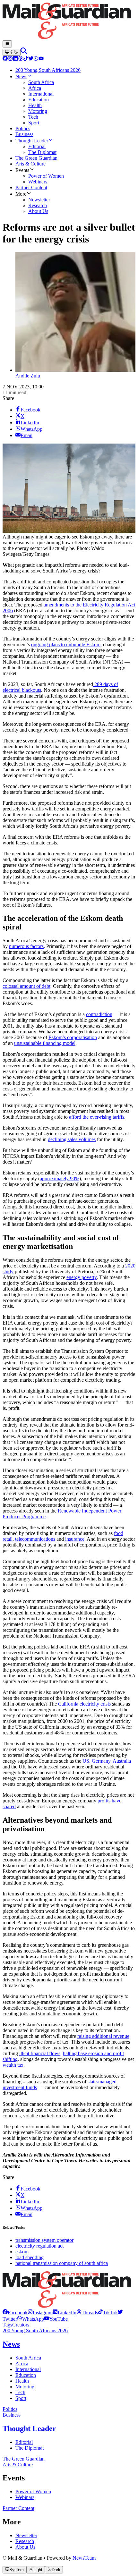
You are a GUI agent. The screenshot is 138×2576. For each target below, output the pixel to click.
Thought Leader (29, 2428)
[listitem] (15, 2313)
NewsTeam (84, 2558)
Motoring (25, 2387)
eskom (22, 2252)
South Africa (28, 2358)
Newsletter (26, 2535)
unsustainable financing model (45, 1043)
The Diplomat (30, 2448)
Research (25, 2541)
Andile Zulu (28, 376)
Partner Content (18, 2508)
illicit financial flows (40, 2053)
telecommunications (35, 1539)
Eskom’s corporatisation (73, 1037)
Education (26, 2375)
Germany (101, 1761)
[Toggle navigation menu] (7, 44)
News (11, 2344)
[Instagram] (10, 59)
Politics (10, 2409)
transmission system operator (44, 2240)
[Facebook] (5, 59)
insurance (74, 1539)
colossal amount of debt (26, 986)
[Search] (24, 52)
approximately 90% (60, 1178)
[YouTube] (41, 59)
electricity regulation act (39, 2246)
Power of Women (33, 2491)
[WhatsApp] (36, 59)
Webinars (25, 2497)
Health (22, 2381)
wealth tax (13, 2065)
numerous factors (26, 946)
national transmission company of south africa (62, 2263)
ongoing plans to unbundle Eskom (66, 644)
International (28, 2369)
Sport (21, 2398)
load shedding (30, 2257)
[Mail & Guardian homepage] (69, 21)
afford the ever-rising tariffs (96, 1117)
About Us (25, 2547)
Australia (122, 1761)
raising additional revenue (103, 2036)
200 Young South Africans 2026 (35, 2330)
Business (12, 2415)
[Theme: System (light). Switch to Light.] (12, 52)
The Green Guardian (24, 2459)
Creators (21, 2325)
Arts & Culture (18, 2465)
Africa (22, 2364)
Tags (7, 2325)
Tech (20, 2392)
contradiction (99, 1014)
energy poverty (82, 1277)
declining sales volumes (72, 1139)
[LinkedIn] (15, 59)
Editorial (24, 2442)
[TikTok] (26, 59)
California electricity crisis (84, 1704)
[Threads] (21, 59)
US (85, 1761)
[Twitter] (31, 59)
